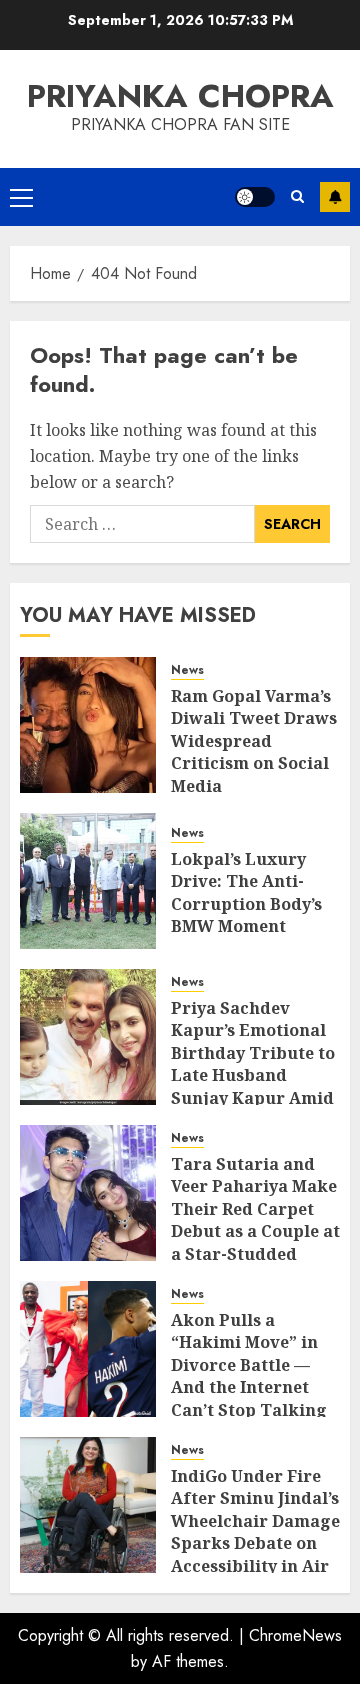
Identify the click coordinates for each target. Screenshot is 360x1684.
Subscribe (335, 197)
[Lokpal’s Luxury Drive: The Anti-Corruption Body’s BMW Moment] (88, 881)
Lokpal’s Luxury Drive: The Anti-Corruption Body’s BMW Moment (246, 892)
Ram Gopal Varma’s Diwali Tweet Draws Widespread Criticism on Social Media (254, 741)
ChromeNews (295, 1635)
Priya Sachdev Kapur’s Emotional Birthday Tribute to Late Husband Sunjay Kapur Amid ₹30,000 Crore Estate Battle (254, 1075)
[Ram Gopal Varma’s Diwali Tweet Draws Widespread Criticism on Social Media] (88, 725)
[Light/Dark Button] (255, 197)
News (187, 670)
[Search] (297, 196)
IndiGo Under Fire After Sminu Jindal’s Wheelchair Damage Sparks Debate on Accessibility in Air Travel (255, 1532)
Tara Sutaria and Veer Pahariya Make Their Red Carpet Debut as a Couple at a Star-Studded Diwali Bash (255, 1220)
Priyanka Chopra (180, 96)
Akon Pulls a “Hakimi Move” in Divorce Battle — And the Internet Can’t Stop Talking (249, 1365)
